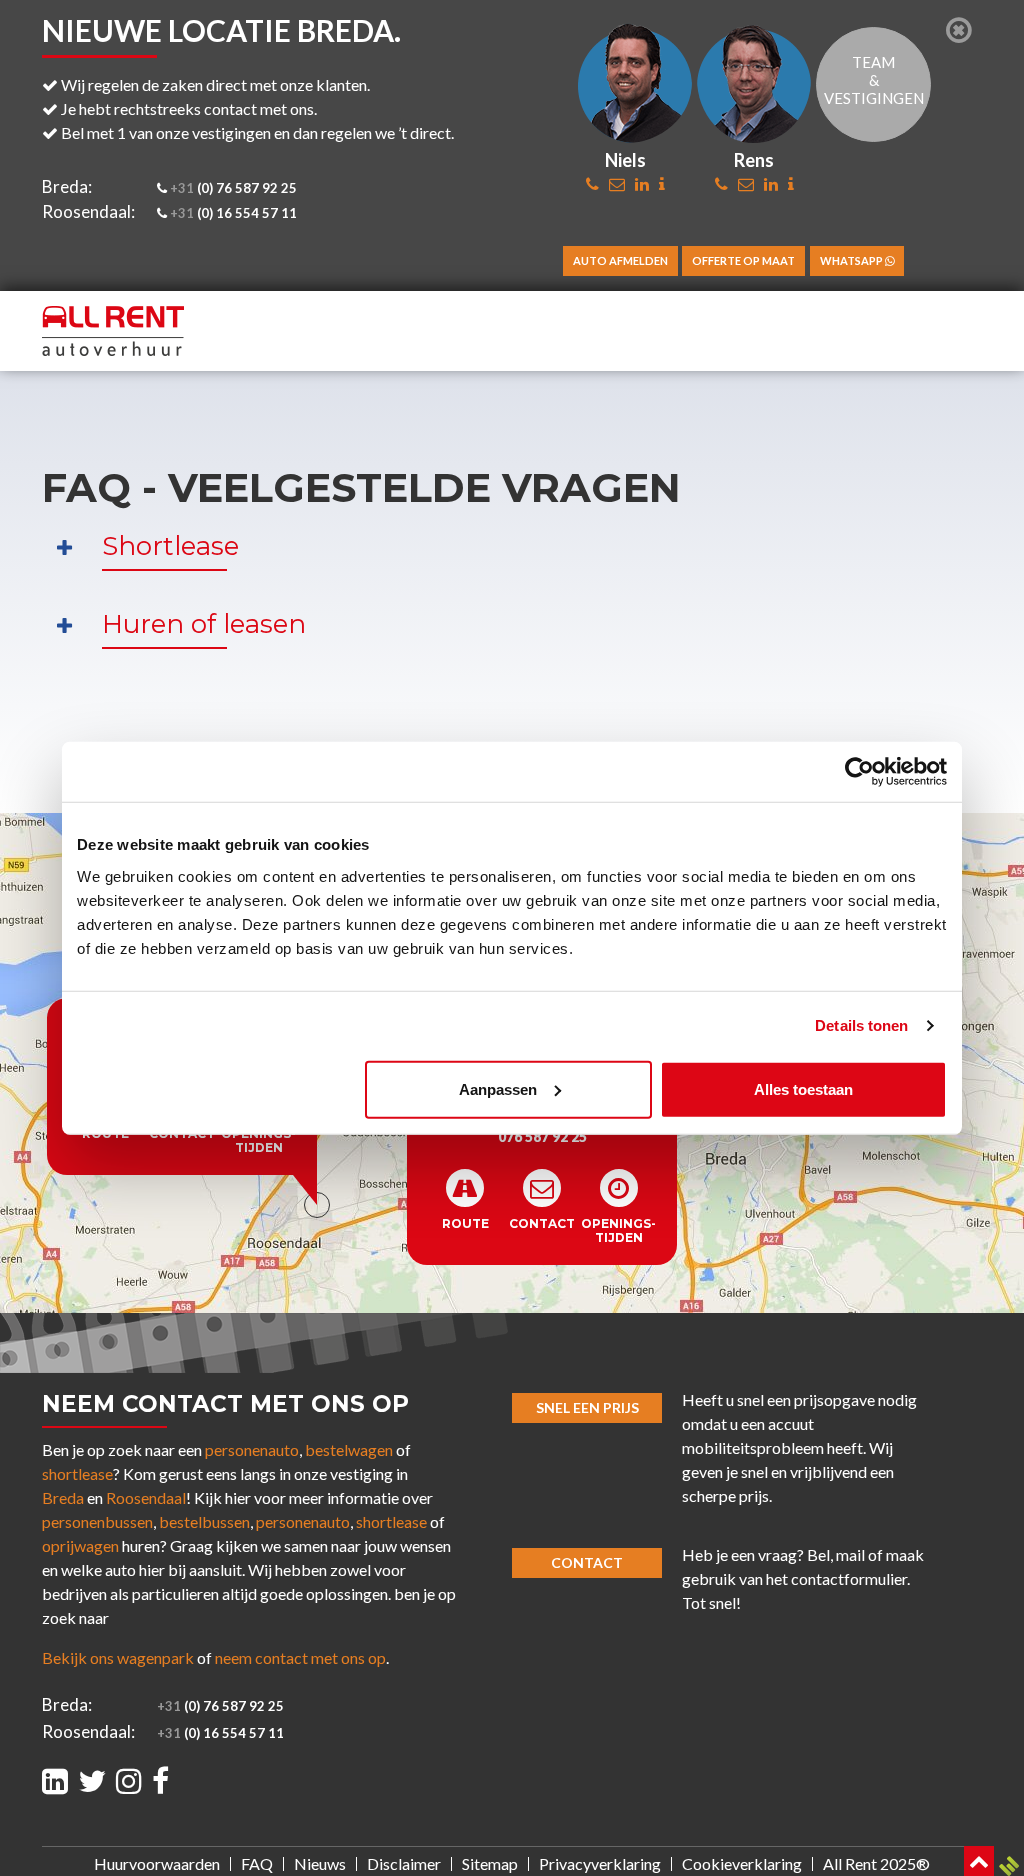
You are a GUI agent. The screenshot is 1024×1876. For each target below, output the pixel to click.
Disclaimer (404, 1863)
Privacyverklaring (600, 1863)
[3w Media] (1009, 1866)
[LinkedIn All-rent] (55, 1780)
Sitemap (490, 1863)
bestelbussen (204, 1521)
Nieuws (320, 1863)
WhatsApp (852, 260)
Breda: (67, 186)
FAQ (257, 1863)
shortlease (77, 1473)
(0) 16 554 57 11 (233, 213)
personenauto (252, 1449)
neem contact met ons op (300, 1657)
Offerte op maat (743, 260)
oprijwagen (80, 1545)
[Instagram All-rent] (129, 1780)
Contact (587, 1562)
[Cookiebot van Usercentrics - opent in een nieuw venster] (859, 772)
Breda (63, 1497)
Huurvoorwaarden (157, 1863)
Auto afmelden (620, 260)
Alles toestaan (803, 1088)
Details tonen (861, 1025)
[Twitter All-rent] (92, 1780)
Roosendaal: (88, 211)
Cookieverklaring (742, 1863)
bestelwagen (349, 1449)
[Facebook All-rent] (160, 1780)
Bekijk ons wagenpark (118, 1657)
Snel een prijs (587, 1407)
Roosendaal (146, 1497)
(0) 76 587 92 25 (233, 188)
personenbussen (97, 1521)
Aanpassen (498, 1088)
